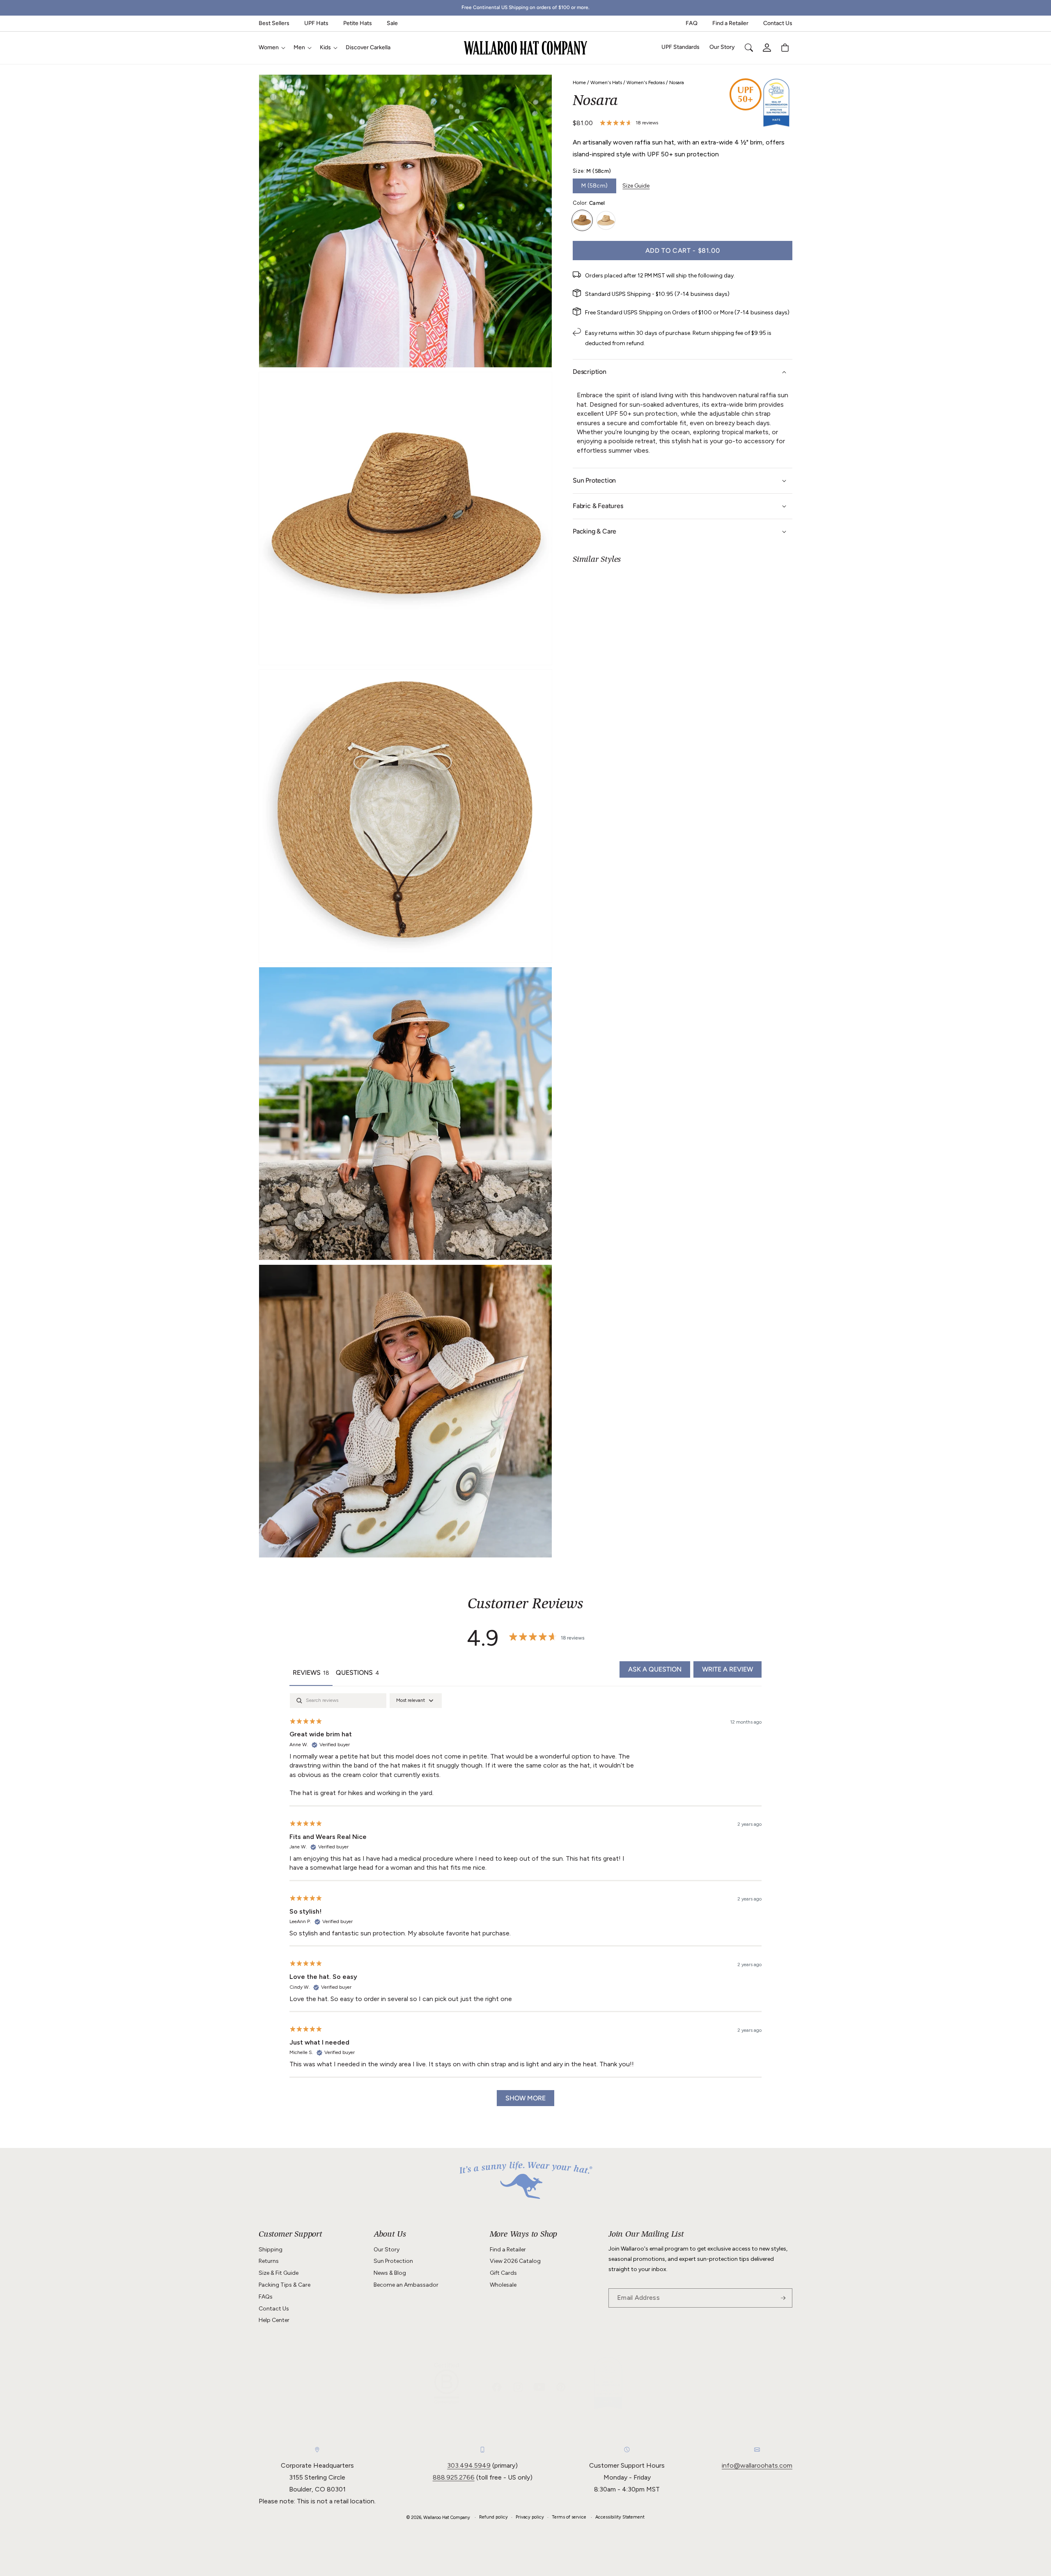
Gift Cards (503, 2273)
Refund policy (493, 2517)
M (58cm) (594, 186)
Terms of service (569, 2517)
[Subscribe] (783, 2298)
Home (579, 82)
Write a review (727, 1669)
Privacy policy (530, 2517)
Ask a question (655, 1669)
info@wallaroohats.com (757, 2465)
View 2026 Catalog (515, 2261)
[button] (271, 48)
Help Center (274, 2320)
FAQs (266, 2297)
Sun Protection (393, 2261)
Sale (392, 23)
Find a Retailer (730, 23)
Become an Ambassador (406, 2285)
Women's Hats (606, 82)
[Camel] (582, 220)
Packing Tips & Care (285, 2285)
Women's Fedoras (646, 82)
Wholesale (503, 2285)
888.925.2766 (454, 2477)
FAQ (692, 23)
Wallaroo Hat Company (447, 2518)
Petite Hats (358, 23)
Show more (525, 2098)
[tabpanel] (525, 1904)
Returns (269, 2261)
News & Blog (390, 2273)
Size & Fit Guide (279, 2273)
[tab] (358, 1674)
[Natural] (606, 220)
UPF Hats (316, 23)
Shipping (271, 2250)
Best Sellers (274, 23)
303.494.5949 (469, 2465)
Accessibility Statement (620, 2517)
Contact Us (778, 23)
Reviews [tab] (311, 1673)
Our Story (387, 2250)
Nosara (677, 82)
